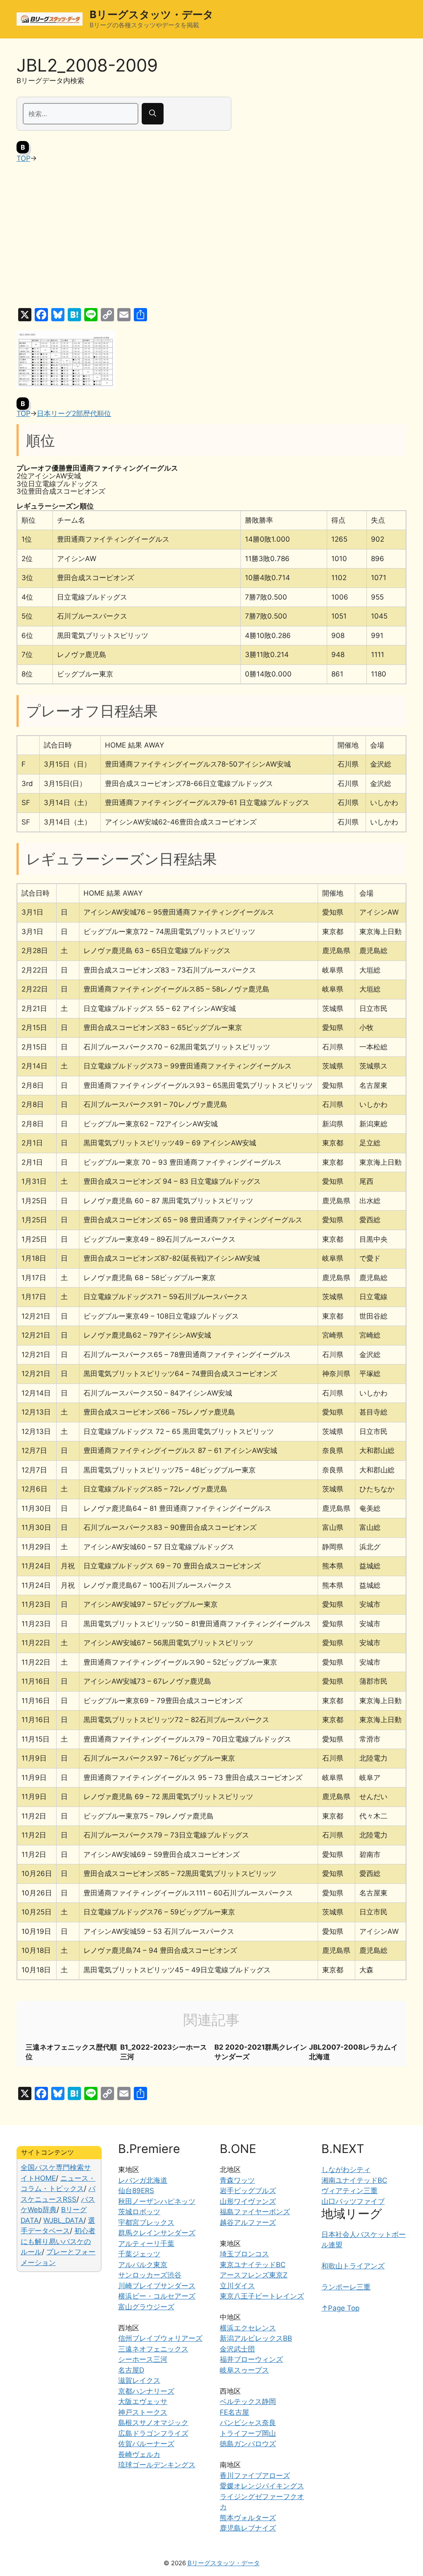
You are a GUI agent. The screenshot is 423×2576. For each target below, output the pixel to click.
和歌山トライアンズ (353, 2266)
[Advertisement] (211, 236)
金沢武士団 (237, 2349)
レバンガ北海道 (143, 2180)
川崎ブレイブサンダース (157, 2286)
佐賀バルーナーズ (146, 2444)
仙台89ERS (136, 2191)
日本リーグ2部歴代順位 (74, 413)
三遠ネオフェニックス (153, 2349)
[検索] (153, 114)
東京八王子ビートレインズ (262, 2296)
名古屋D (131, 2370)
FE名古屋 (234, 2412)
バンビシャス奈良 (248, 2423)
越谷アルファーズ (248, 2222)
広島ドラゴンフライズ (153, 2433)
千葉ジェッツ (139, 2254)
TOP (23, 158)
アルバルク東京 (143, 2265)
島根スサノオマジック (153, 2423)
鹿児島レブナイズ (248, 2528)
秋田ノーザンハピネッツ (157, 2201)
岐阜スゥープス (244, 2370)
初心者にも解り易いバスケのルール (58, 2241)
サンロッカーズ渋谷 (150, 2275)
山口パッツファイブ (353, 2201)
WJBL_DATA (63, 2220)
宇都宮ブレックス (146, 2222)
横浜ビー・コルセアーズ (157, 2296)
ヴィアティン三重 (349, 2191)
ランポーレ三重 (346, 2287)
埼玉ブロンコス (244, 2254)
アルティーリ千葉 (146, 2244)
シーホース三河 (143, 2359)
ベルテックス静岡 (248, 2402)
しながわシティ (346, 2170)
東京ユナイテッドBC (253, 2265)
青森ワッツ (237, 2180)
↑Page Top (340, 2308)
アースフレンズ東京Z (254, 2275)
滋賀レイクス (139, 2380)
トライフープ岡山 (248, 2433)
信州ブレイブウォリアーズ (160, 2338)
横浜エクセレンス (248, 2328)
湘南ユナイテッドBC (354, 2180)
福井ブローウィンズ (251, 2359)
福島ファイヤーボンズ (255, 2212)
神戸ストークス (143, 2412)
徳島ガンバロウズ (248, 2444)
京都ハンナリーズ (146, 2391)
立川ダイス (237, 2286)
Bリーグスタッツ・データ (152, 14)
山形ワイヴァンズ (248, 2201)
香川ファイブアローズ (255, 2476)
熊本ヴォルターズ (248, 2518)
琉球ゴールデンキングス (157, 2465)
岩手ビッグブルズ (248, 2191)
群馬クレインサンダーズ (157, 2233)
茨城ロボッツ (139, 2212)
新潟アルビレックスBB (256, 2338)
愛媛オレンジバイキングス (262, 2486)
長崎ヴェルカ (139, 2454)
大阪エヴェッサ (143, 2402)
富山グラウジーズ (146, 2307)
